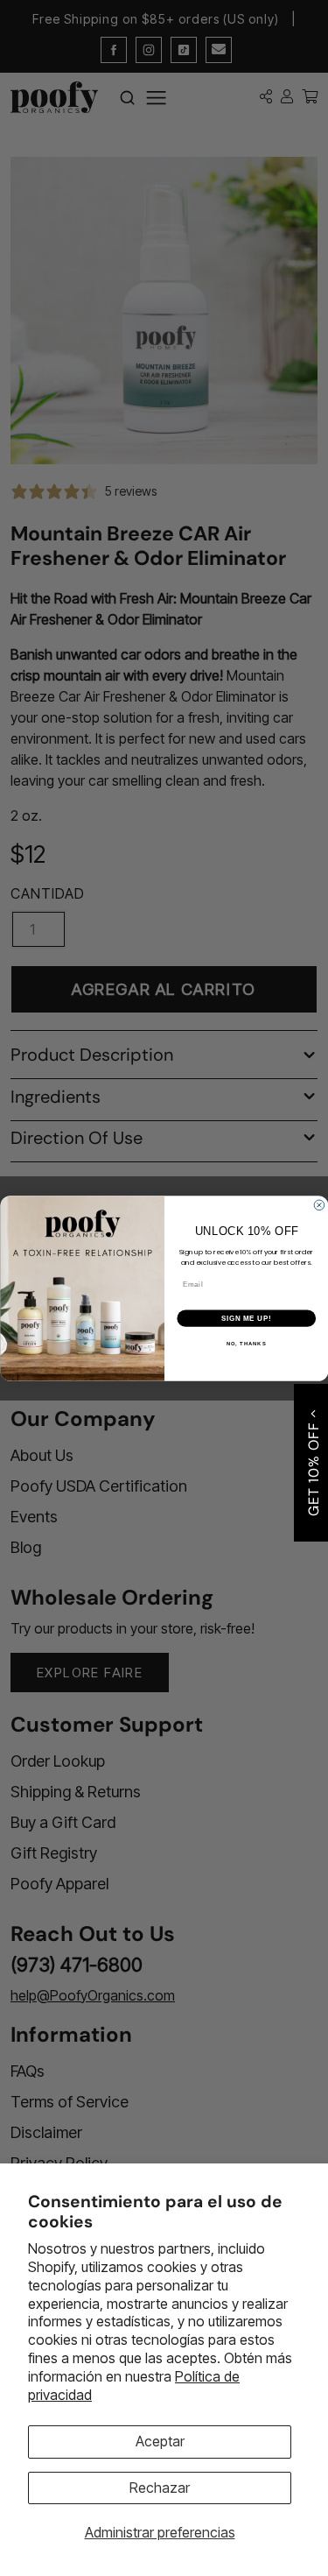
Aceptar (160, 2441)
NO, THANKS (246, 1343)
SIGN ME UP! (246, 1317)
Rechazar (160, 2488)
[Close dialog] (319, 1205)
